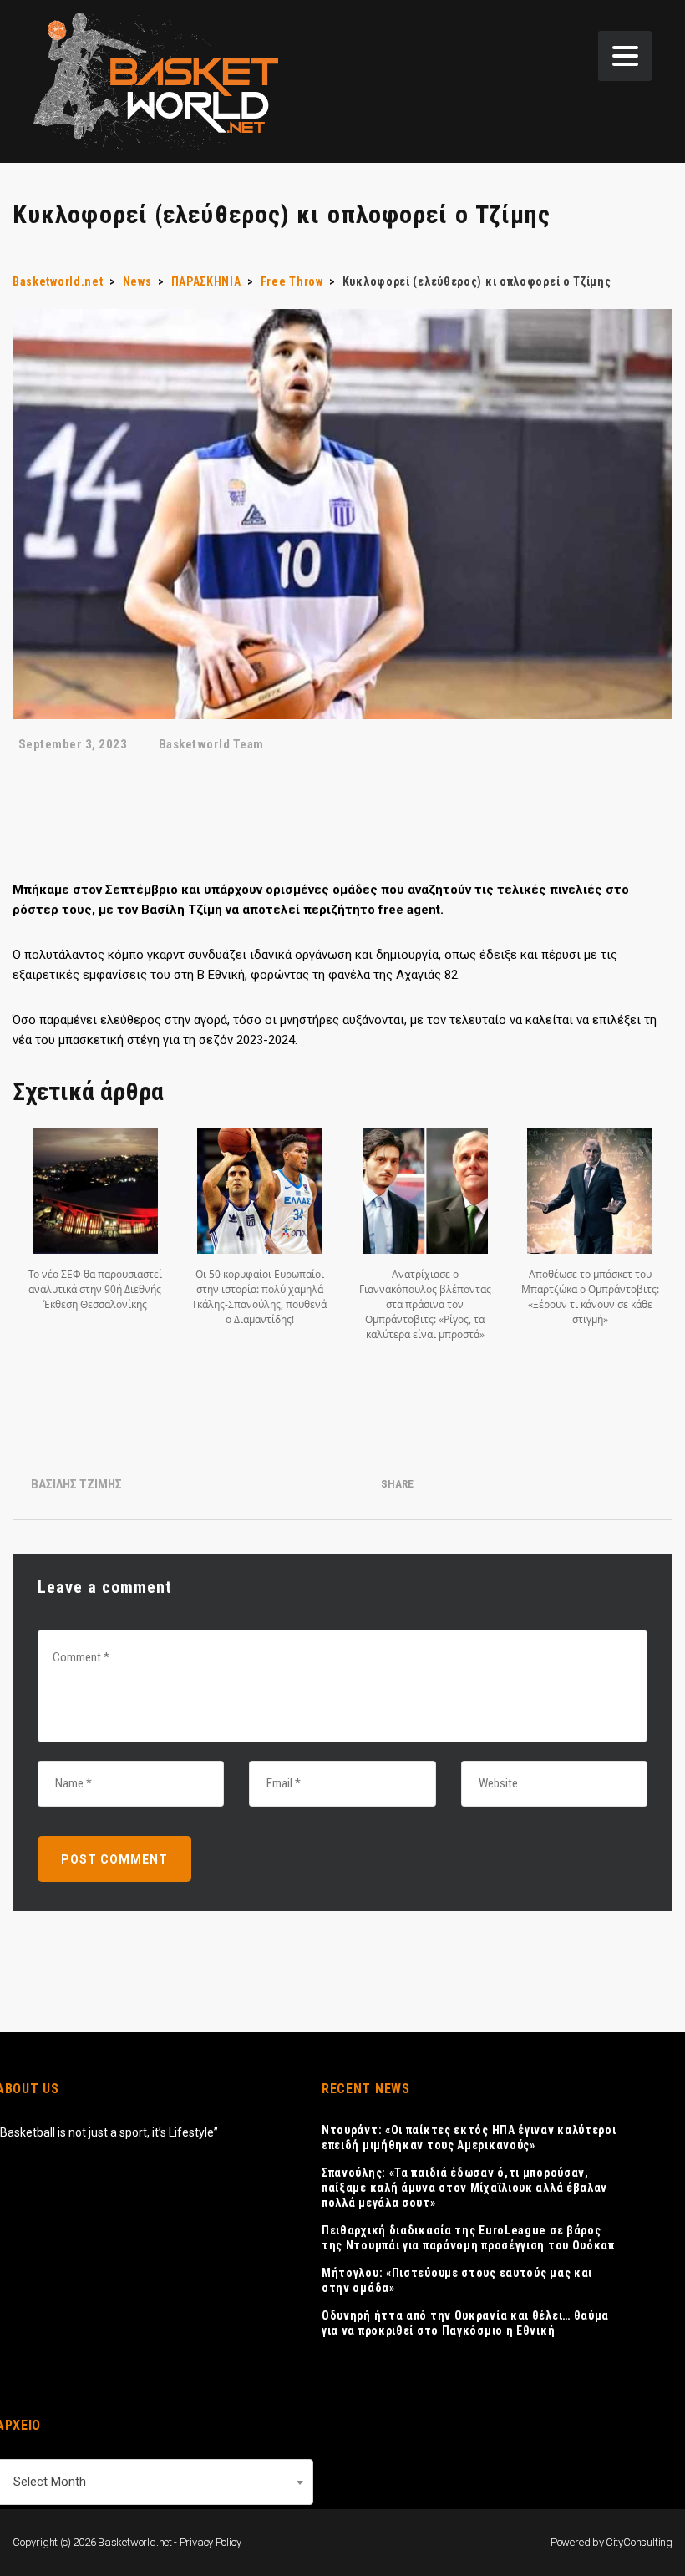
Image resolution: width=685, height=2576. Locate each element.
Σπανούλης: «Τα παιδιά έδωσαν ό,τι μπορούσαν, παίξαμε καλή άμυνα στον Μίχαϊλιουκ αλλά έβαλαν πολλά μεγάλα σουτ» (464, 2188)
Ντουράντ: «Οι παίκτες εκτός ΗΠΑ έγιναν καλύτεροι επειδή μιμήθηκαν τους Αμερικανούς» (469, 2137)
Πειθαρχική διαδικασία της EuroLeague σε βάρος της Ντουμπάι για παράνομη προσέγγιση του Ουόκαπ (468, 2238)
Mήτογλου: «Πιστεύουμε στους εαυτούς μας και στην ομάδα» (457, 2280)
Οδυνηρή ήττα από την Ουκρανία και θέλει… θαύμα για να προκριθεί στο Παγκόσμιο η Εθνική (465, 2323)
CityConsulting (639, 2542)
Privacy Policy (211, 2542)
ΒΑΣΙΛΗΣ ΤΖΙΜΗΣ (76, 1484)
